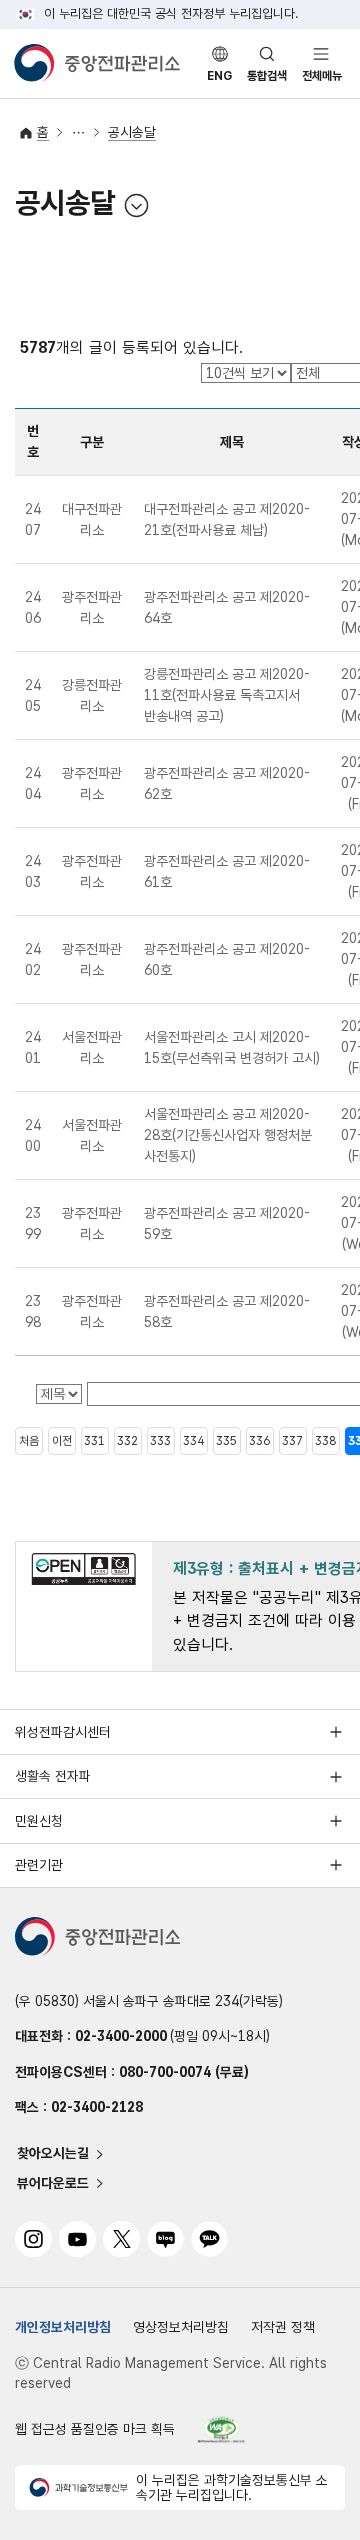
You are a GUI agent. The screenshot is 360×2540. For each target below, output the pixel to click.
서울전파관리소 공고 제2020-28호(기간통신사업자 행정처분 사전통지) (228, 1135)
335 (226, 1441)
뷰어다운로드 (53, 2183)
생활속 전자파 (53, 1776)
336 (259, 1441)
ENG (219, 76)
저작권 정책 (283, 2327)
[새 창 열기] (222, 2429)
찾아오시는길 (53, 2154)
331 (94, 1441)
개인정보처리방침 (63, 2327)
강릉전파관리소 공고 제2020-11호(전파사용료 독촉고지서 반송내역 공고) (227, 695)
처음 (29, 1441)
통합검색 (267, 76)
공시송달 (132, 132)
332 (127, 1441)
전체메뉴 (322, 76)
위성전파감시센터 (63, 1732)
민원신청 (39, 1821)
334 (193, 1441)
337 (292, 1441)
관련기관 (39, 1865)
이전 (62, 1441)
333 (160, 1441)
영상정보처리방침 (181, 2327)
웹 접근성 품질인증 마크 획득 (95, 2429)
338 (325, 1441)
